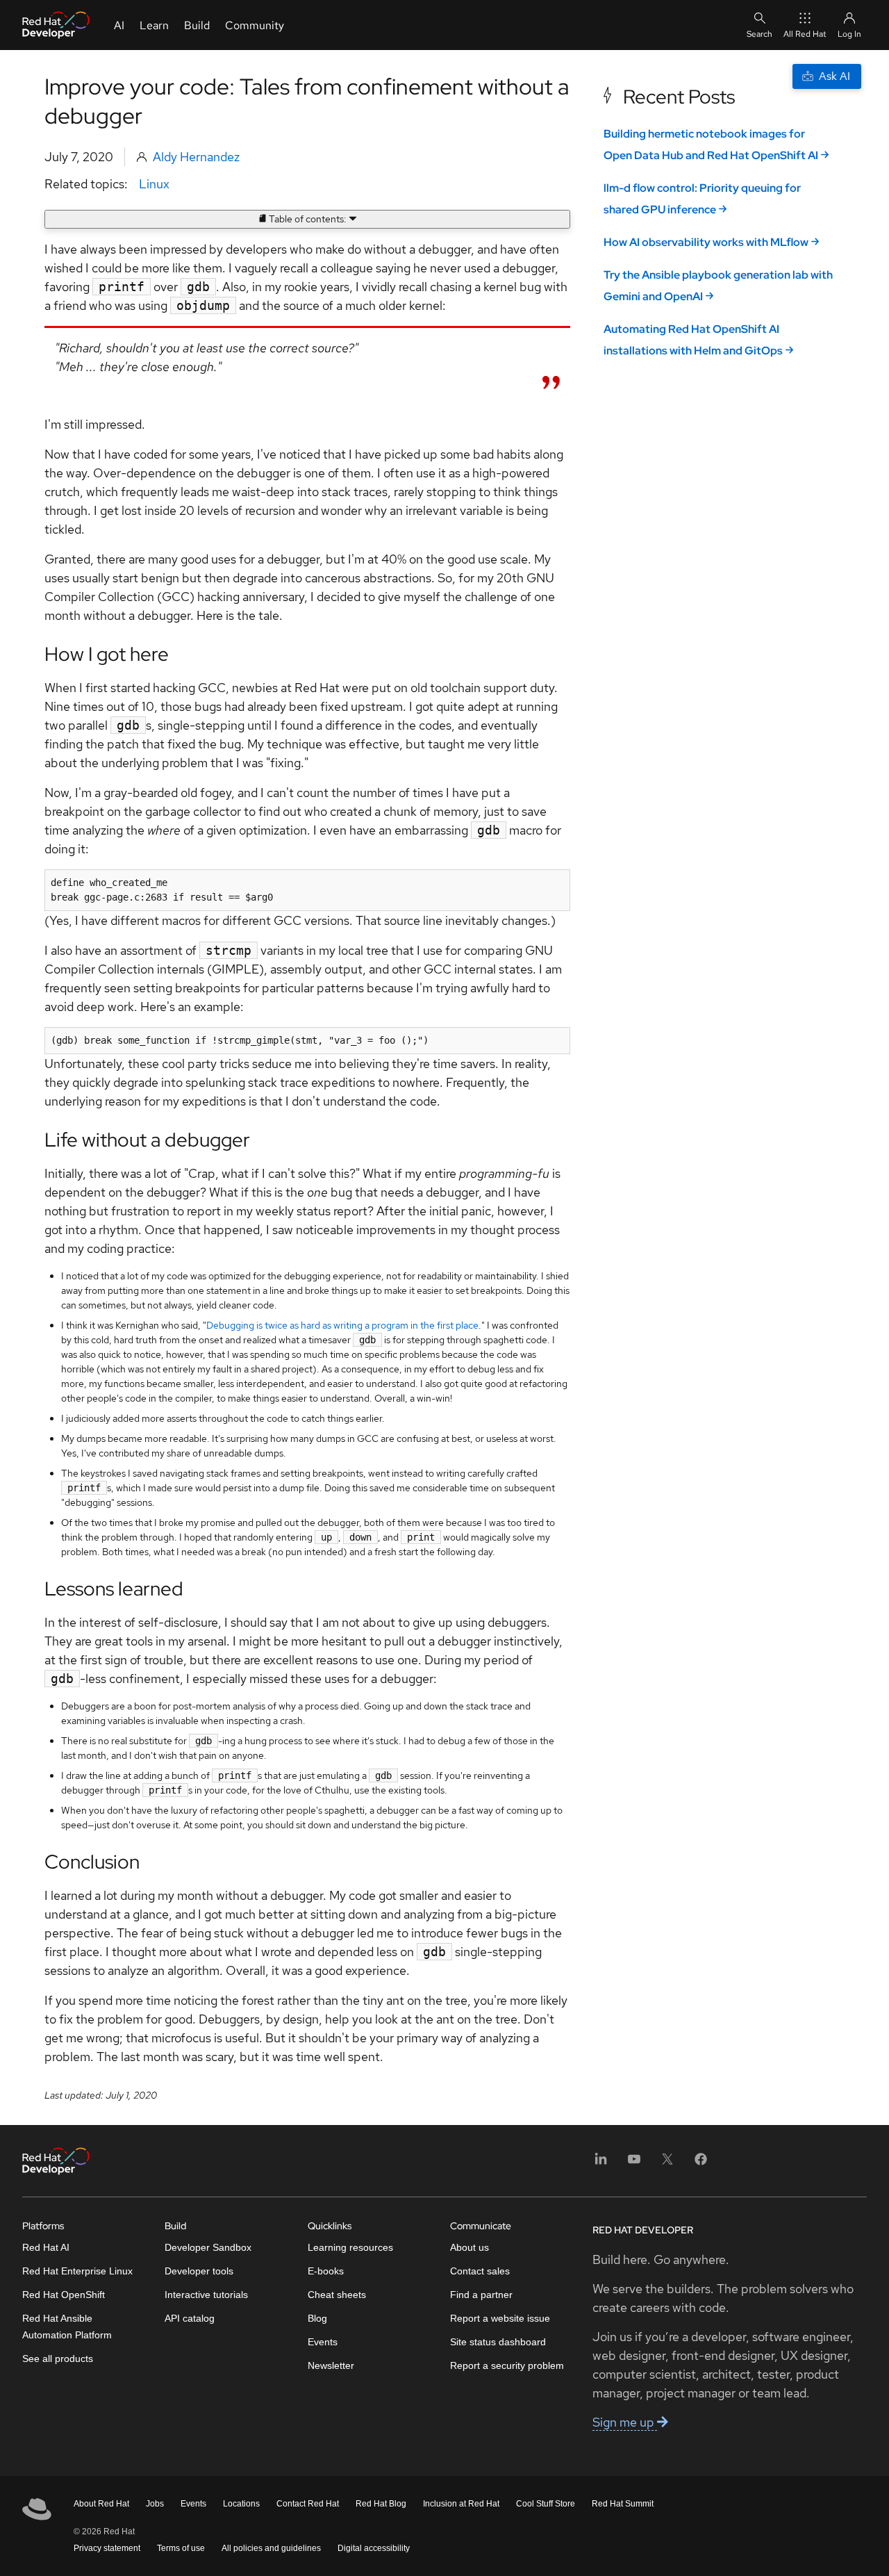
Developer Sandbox (208, 2247)
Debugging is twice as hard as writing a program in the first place (342, 1325)
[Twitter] (667, 2164)
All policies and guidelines (271, 2548)
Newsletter (331, 2365)
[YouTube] (634, 2164)
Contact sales (480, 2271)
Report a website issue (500, 2318)
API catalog (190, 2318)
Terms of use (181, 2548)
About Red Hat (101, 2504)
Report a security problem (507, 2365)
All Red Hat (805, 34)
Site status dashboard (498, 2342)
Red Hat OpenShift (64, 2295)
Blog (317, 2318)
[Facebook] (701, 2164)
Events (323, 2342)
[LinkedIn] (601, 2164)
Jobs (155, 2504)
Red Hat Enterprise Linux (77, 2271)
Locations (241, 2504)
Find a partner (481, 2295)
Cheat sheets (337, 2295)
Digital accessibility (374, 2548)
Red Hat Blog (381, 2504)
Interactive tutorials (206, 2295)
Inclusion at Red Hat (461, 2504)
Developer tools (199, 2271)
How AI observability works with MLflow (706, 242)
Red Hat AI (46, 2247)
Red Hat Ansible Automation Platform (67, 2327)
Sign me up (625, 2422)
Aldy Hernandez (196, 157)
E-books (326, 2271)
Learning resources (350, 2247)
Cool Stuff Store (546, 2504)
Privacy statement (107, 2548)
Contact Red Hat (308, 2504)
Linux (154, 184)
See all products (58, 2358)
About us (470, 2247)
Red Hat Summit (623, 2504)
